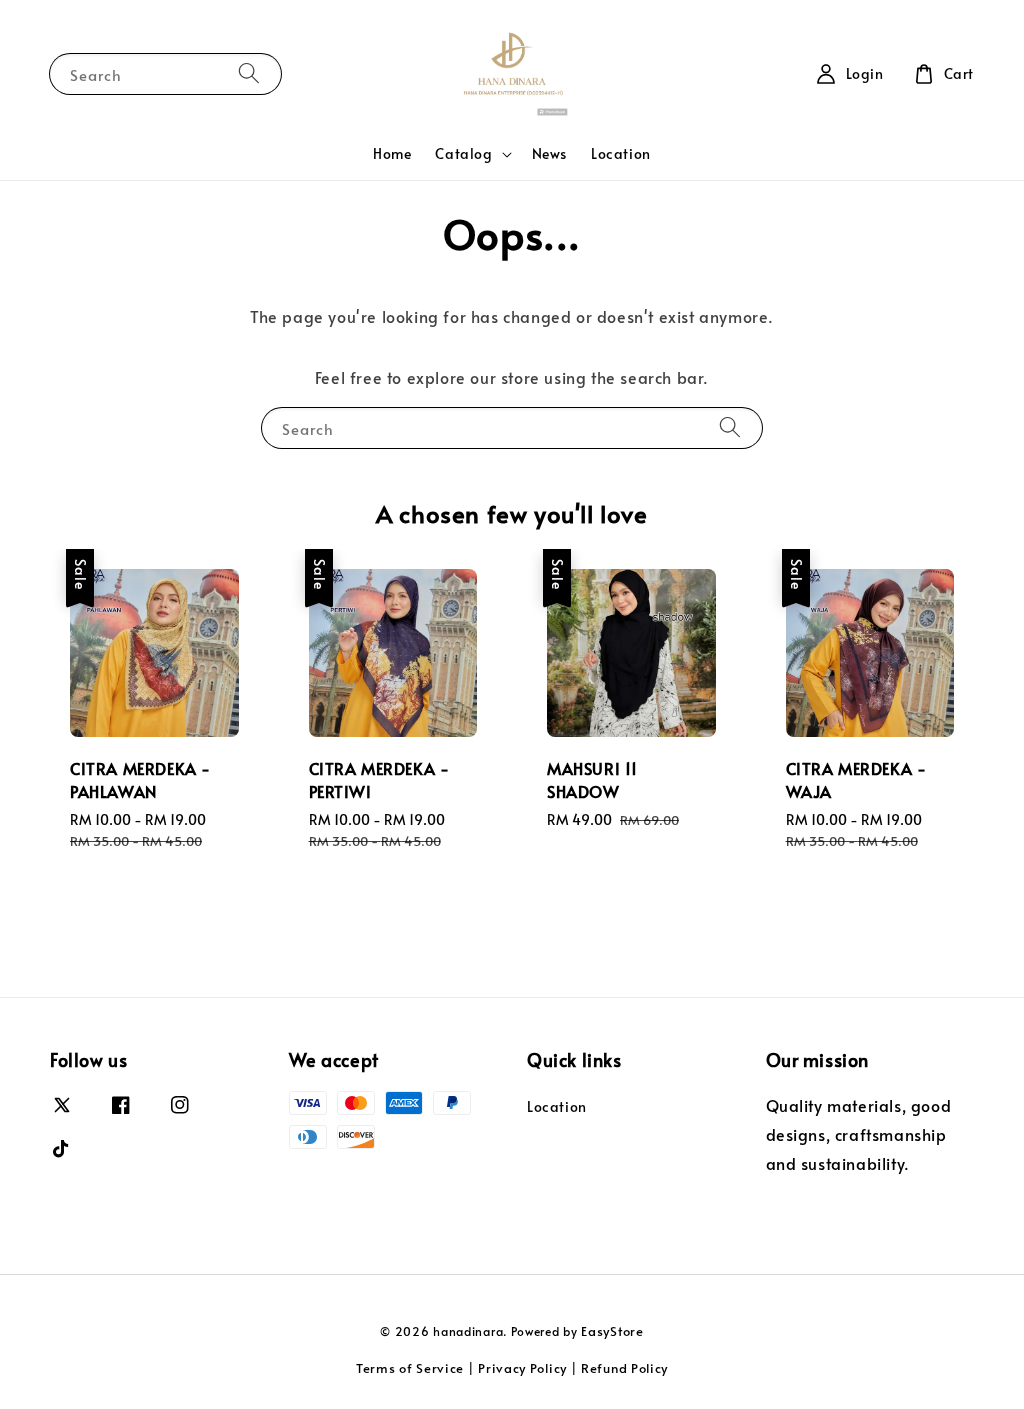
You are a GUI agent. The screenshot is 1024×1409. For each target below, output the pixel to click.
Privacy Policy (522, 1368)
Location (621, 153)
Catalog (463, 154)
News (549, 153)
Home (392, 153)
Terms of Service (410, 1368)
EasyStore (612, 1331)
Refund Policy (624, 1368)
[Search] (249, 73)
